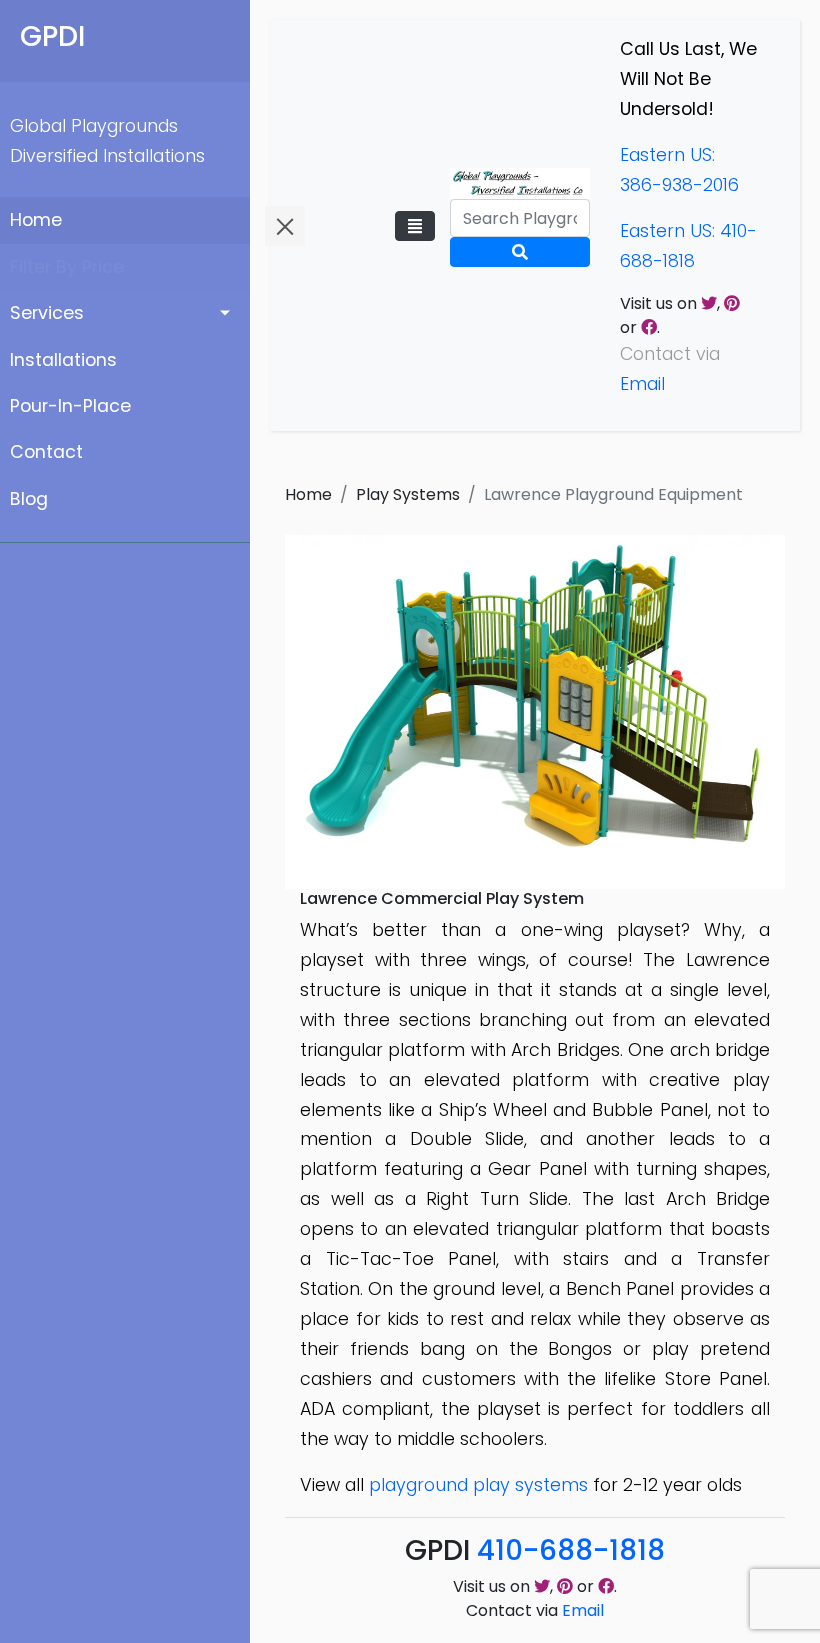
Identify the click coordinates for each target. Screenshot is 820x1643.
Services (47, 313)
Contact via (535, 1610)
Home (36, 220)
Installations (63, 360)
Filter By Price (67, 267)
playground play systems (478, 1485)
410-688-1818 (571, 1550)
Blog (29, 499)
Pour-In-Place (70, 406)
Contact (46, 452)
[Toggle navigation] (415, 226)
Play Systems (408, 494)
